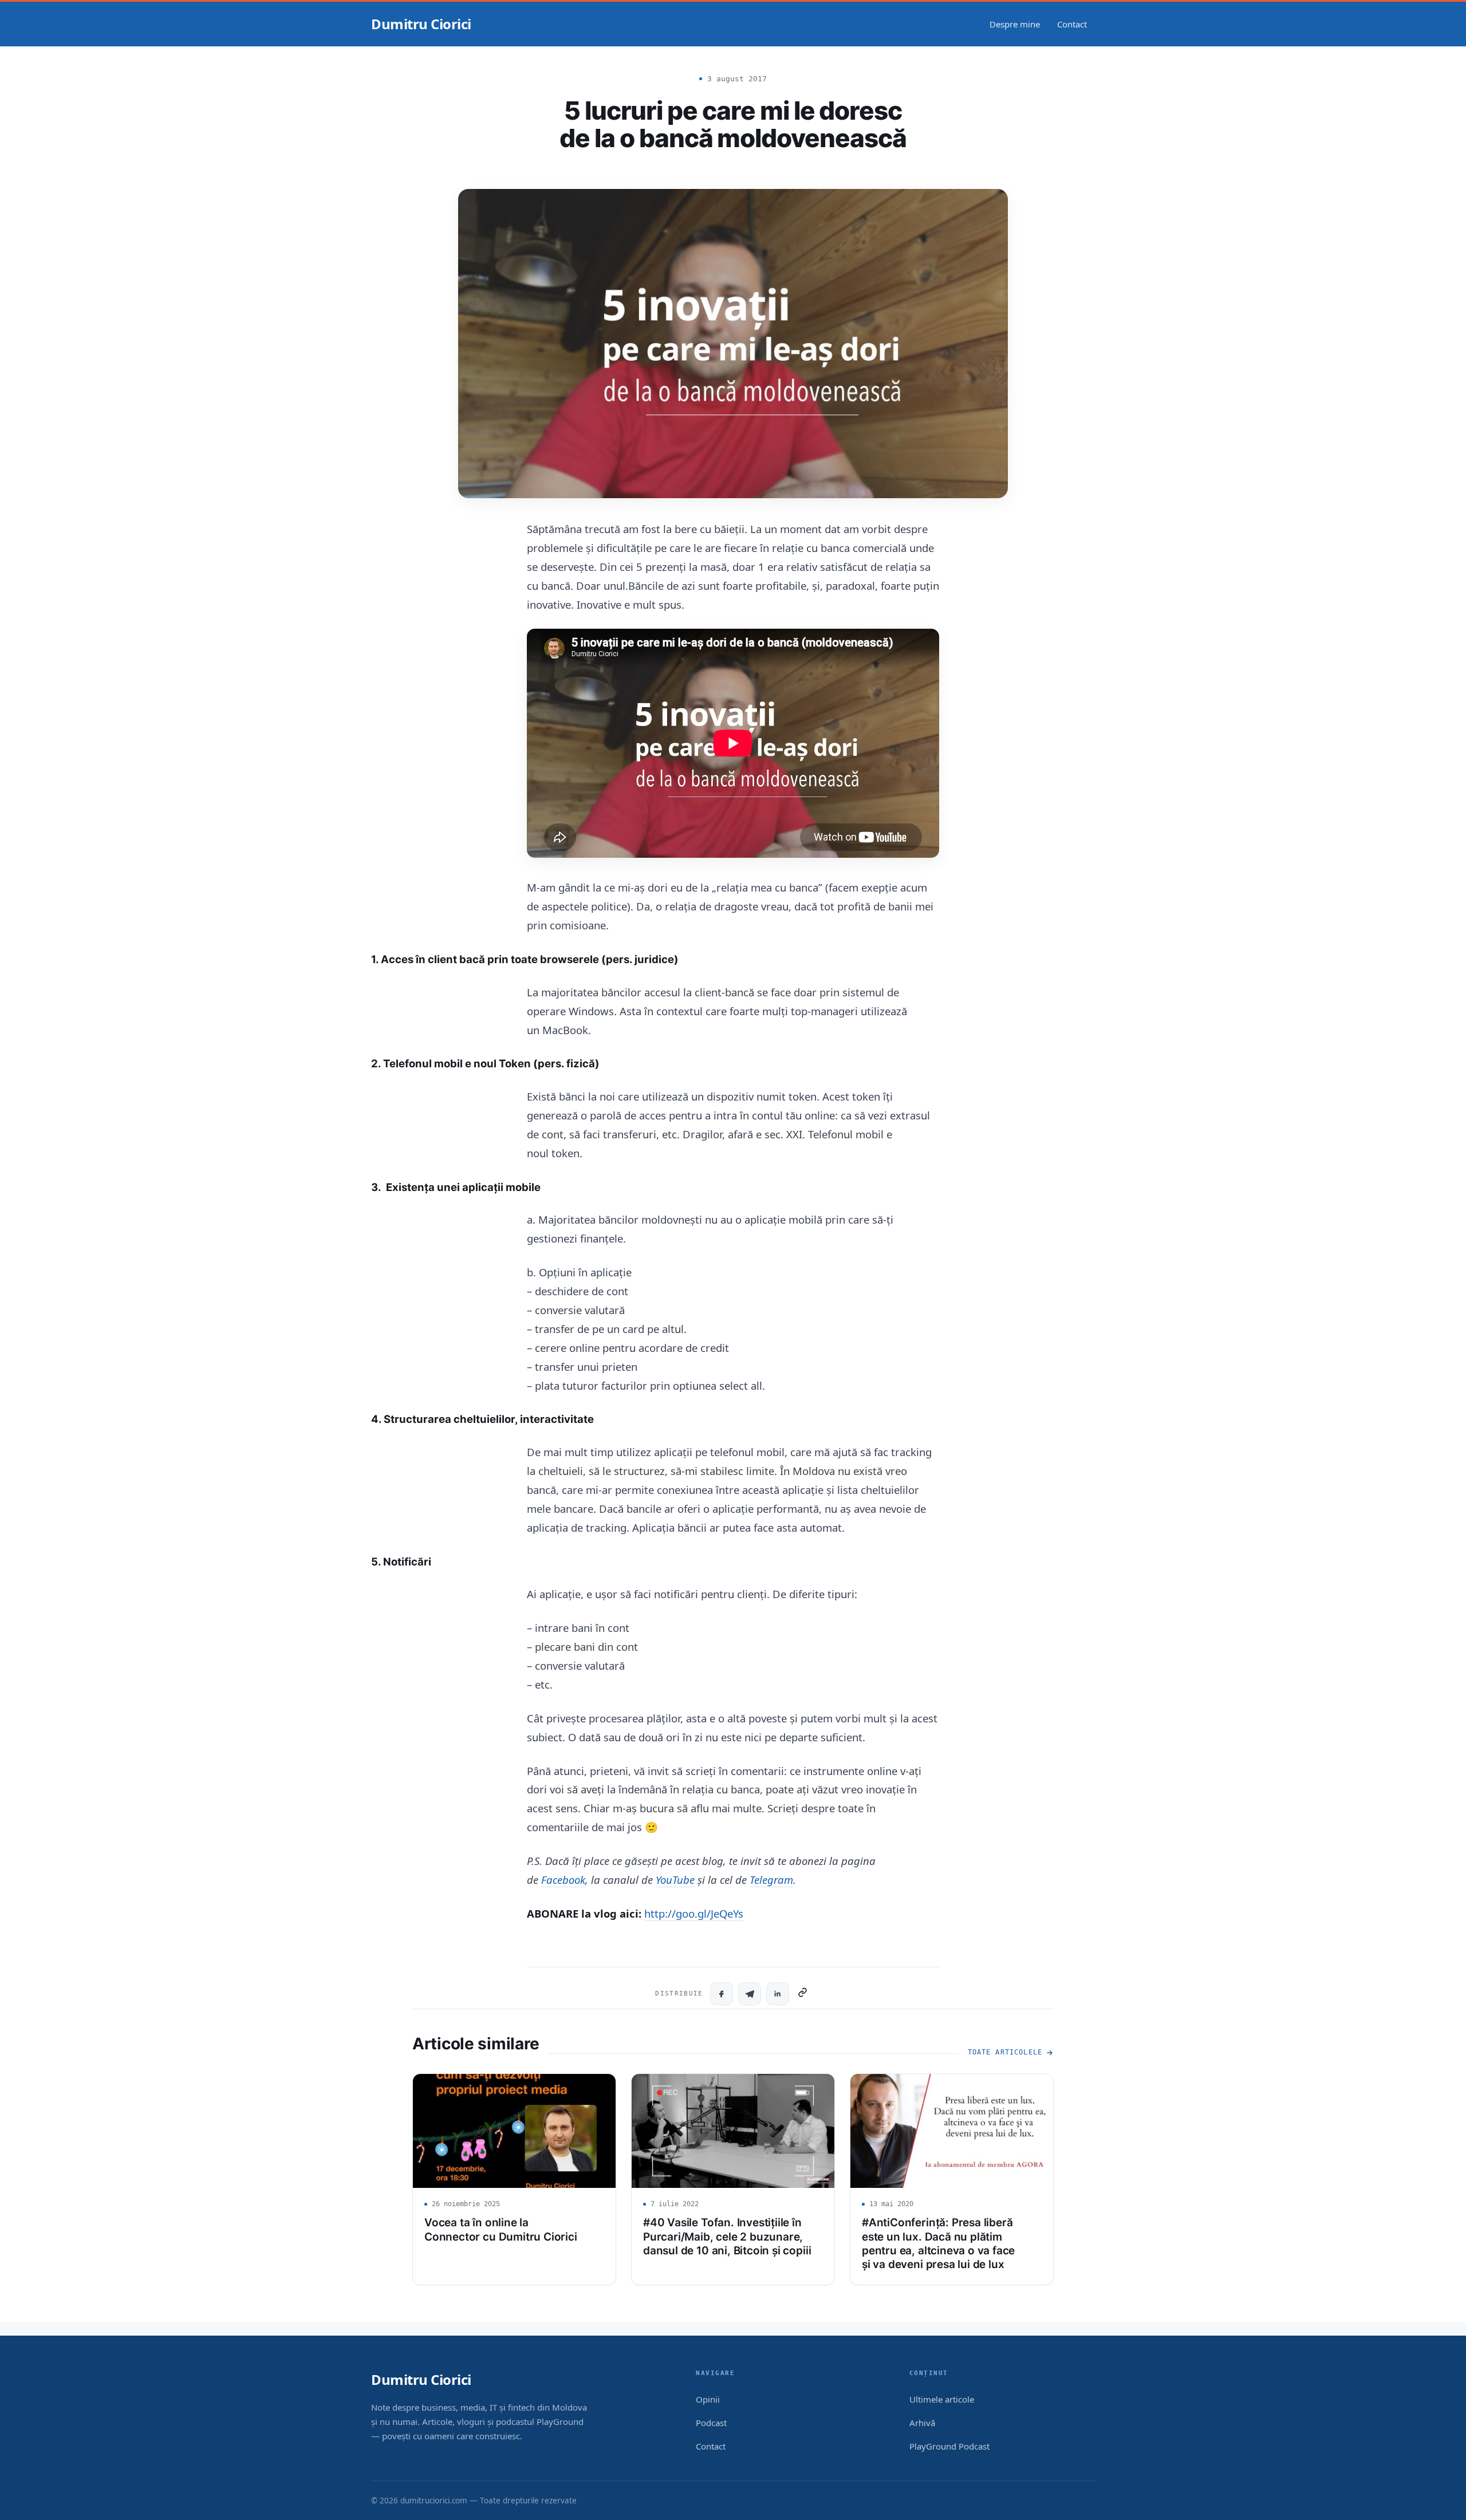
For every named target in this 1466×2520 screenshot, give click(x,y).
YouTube (675, 1880)
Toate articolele (1005, 2052)
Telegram (771, 1880)
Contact (1072, 24)
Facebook (563, 1880)
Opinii (708, 2399)
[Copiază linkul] (803, 1994)
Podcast (711, 2423)
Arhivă (922, 2423)
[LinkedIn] (778, 1994)
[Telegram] (750, 1994)
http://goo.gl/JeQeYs (694, 1913)
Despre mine (1015, 24)
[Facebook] (722, 1994)
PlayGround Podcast (949, 2446)
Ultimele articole (942, 2399)
